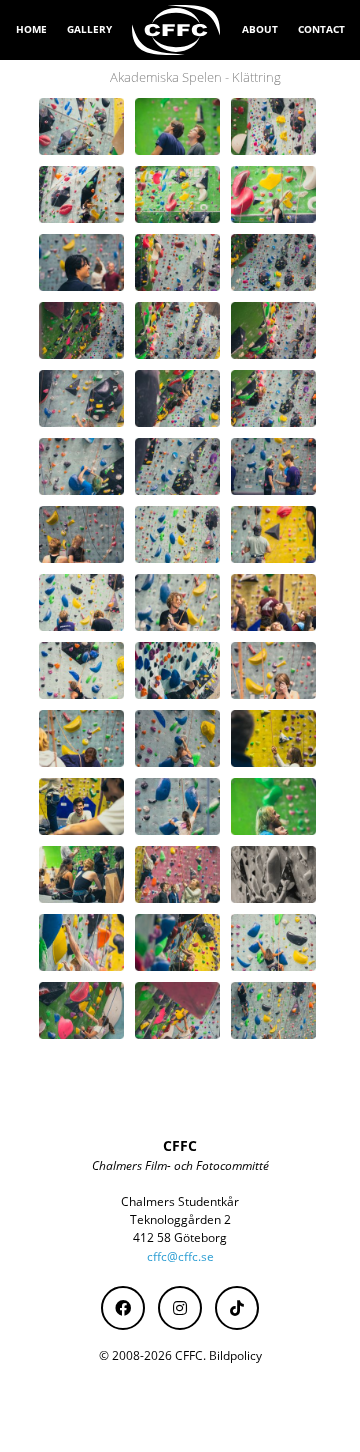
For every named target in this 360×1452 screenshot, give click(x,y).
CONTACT (321, 29)
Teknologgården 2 (180, 1219)
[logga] (177, 30)
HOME (31, 29)
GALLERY (89, 29)
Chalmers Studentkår (180, 1201)
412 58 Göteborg (180, 1237)
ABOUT (260, 29)
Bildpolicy (235, 1355)
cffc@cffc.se (180, 1256)
